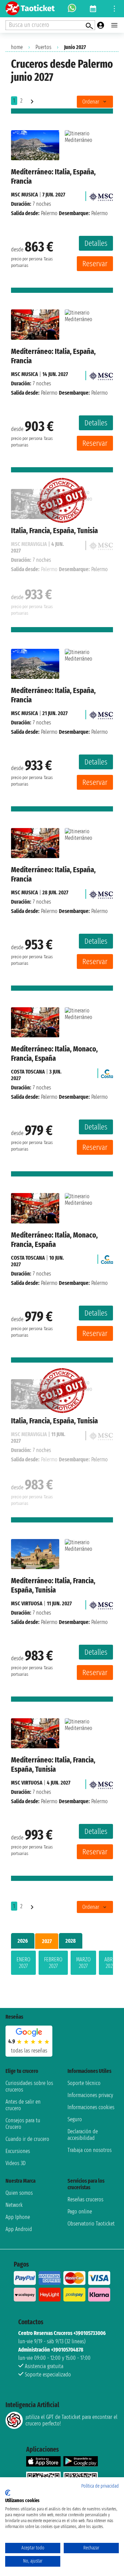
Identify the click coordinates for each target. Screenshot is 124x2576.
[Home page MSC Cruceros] (101, 195)
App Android (19, 2229)
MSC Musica (24, 195)
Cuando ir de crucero (27, 2139)
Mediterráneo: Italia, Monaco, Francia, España (54, 1054)
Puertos (43, 47)
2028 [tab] (71, 1941)
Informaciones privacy (90, 2095)
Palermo (49, 213)
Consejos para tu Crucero (23, 2124)
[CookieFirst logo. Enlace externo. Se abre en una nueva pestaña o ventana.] (8, 2493)
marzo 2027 (83, 1963)
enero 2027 (23, 1963)
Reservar (95, 264)
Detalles (96, 243)
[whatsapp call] (72, 9)
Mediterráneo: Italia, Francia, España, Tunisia (53, 1585)
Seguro (75, 2119)
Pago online (80, 2212)
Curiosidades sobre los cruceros (29, 2086)
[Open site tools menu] (114, 9)
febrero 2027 (53, 1963)
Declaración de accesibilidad (83, 2135)
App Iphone (18, 2217)
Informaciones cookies (91, 2107)
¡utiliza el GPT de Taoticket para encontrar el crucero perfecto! (71, 2420)
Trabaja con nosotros (90, 2150)
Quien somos (19, 2193)
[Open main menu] (114, 25)
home (17, 47)
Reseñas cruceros (85, 2199)
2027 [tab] (47, 1941)
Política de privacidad (100, 2486)
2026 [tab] (23, 1941)
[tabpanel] (62, 1964)
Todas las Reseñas (29, 2051)
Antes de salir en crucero (23, 2105)
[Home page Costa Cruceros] (107, 1072)
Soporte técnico (84, 2083)
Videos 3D (15, 2163)
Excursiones (18, 2151)
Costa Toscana (28, 1072)
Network (14, 2205)
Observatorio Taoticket (91, 2224)
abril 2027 (110, 1963)
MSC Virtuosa (27, 1603)
